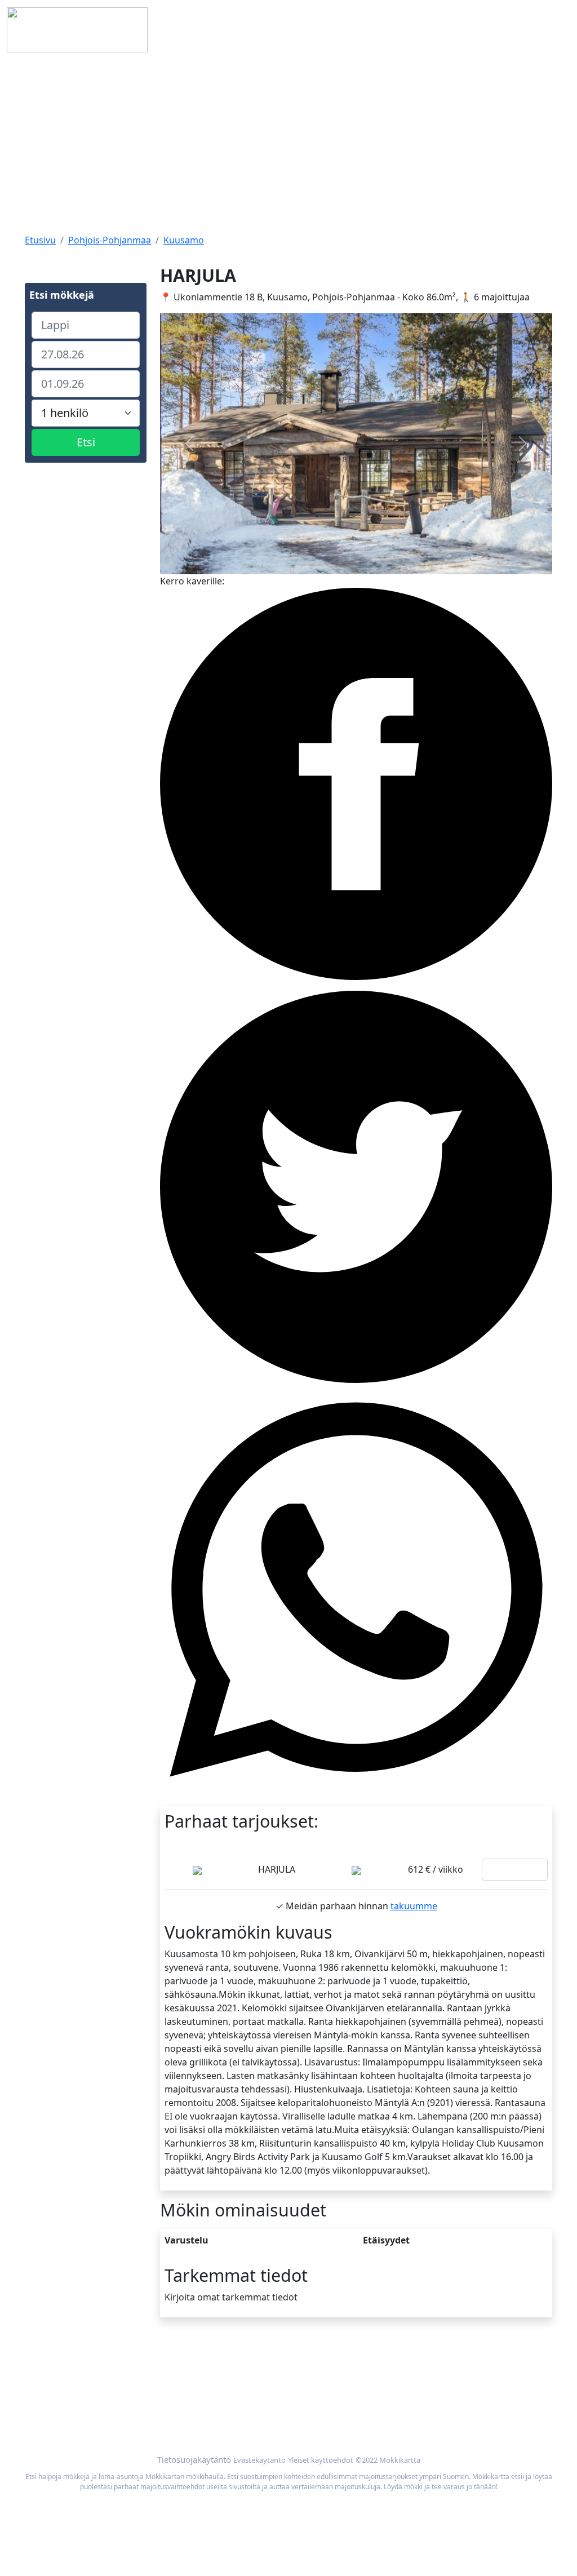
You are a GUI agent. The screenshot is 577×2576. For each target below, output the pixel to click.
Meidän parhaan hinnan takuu (450, 2396)
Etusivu (40, 240)
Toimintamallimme (65, 2396)
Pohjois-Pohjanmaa (110, 240)
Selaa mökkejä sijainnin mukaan (454, 2383)
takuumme (414, 1906)
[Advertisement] (288, 144)
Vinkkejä (43, 2410)
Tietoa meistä (54, 2383)
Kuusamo (184, 240)
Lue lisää (515, 1870)
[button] (189, 444)
